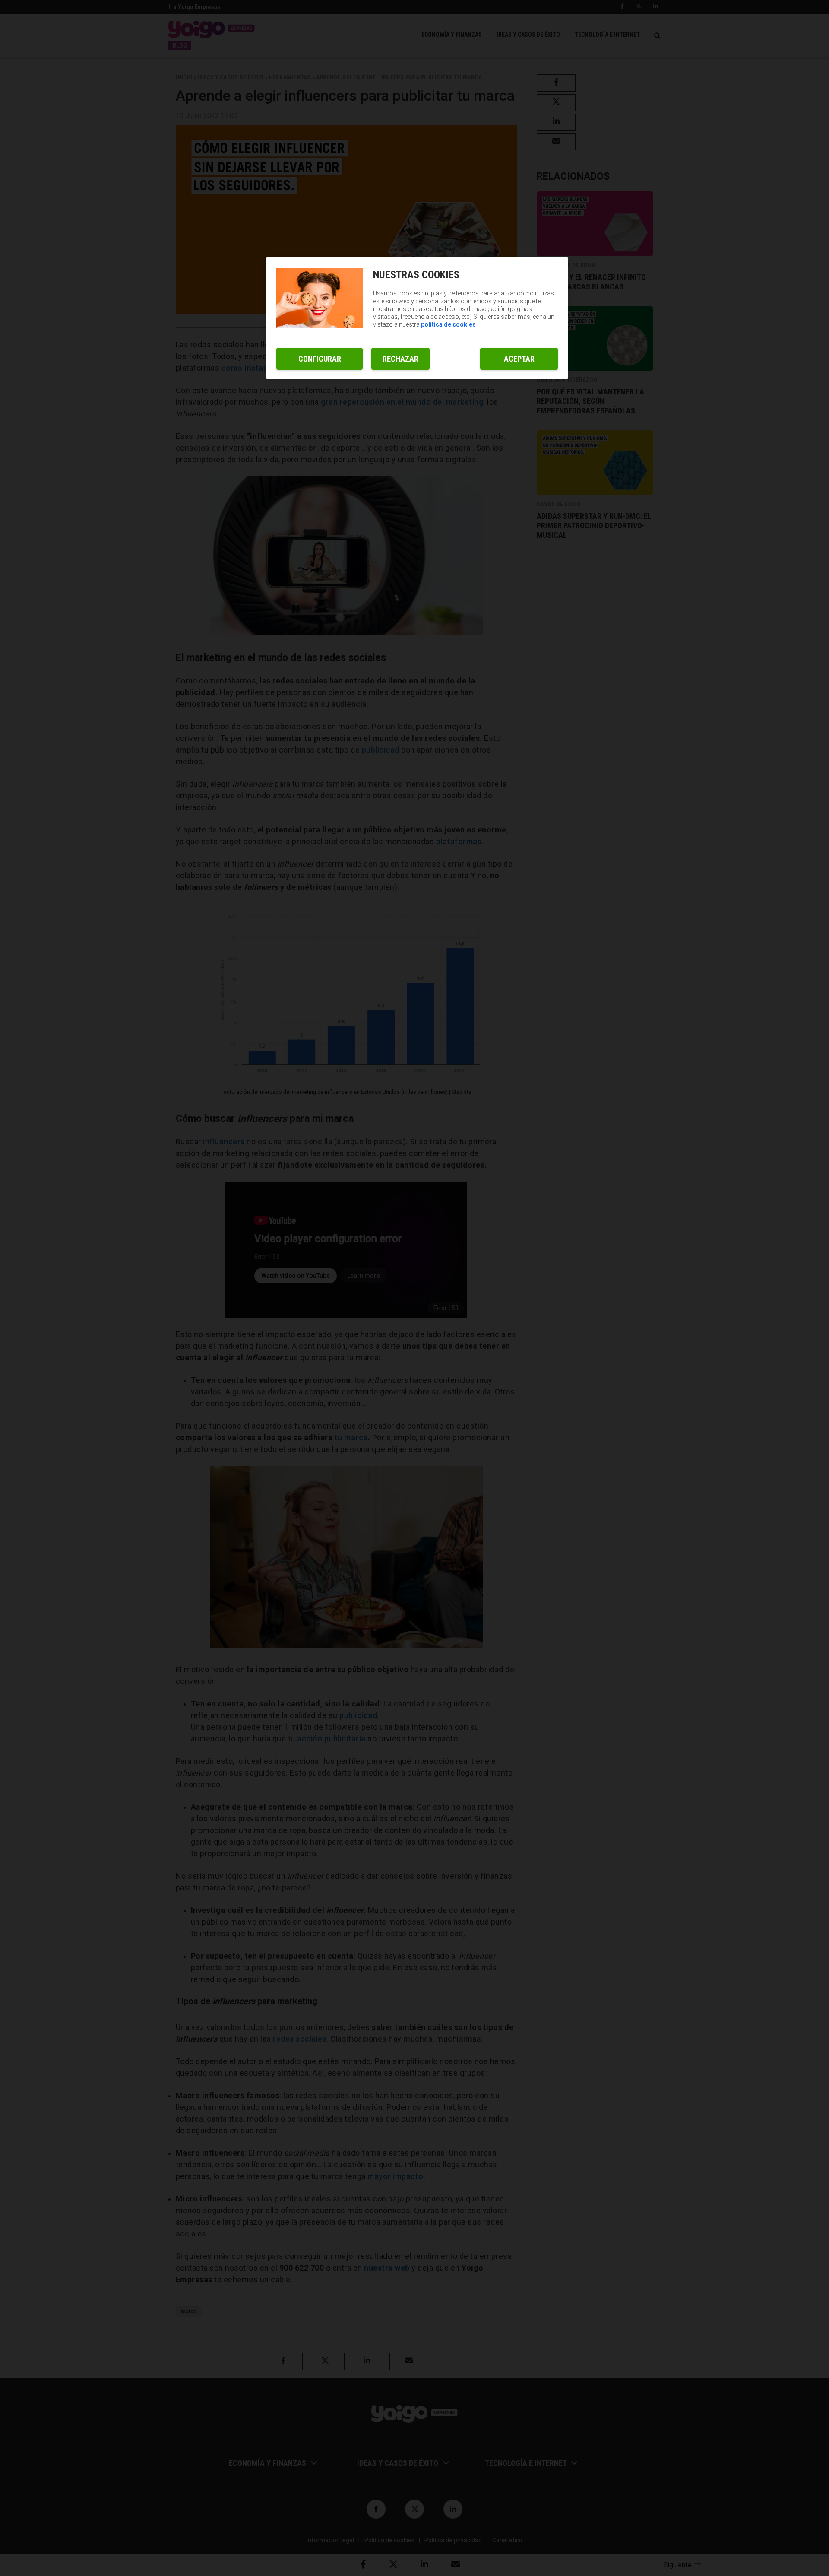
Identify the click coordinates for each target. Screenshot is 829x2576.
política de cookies (448, 324)
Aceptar (519, 359)
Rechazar (400, 359)
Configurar (320, 359)
